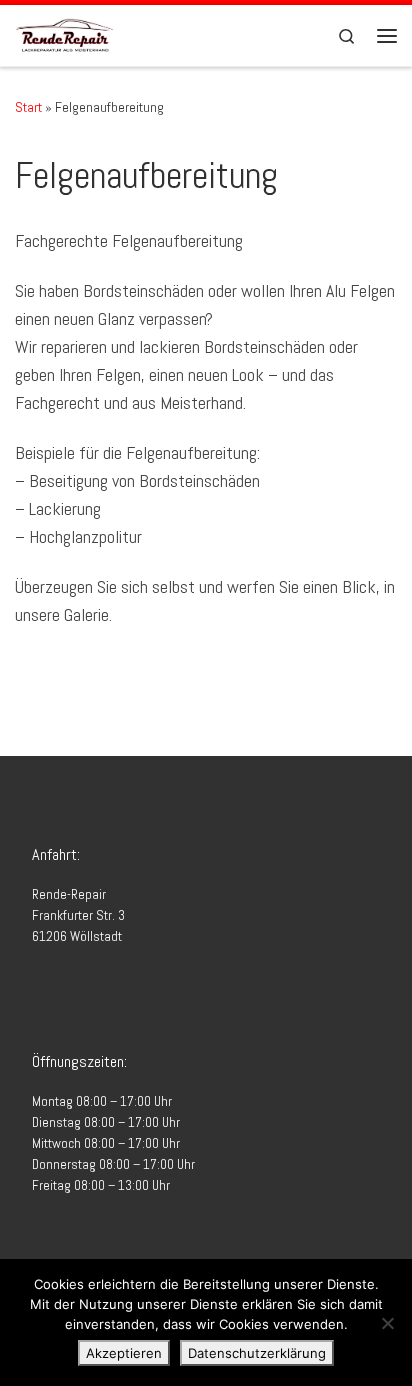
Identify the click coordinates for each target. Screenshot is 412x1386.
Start (28, 107)
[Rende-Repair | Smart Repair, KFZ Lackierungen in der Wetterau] (64, 33)
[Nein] (387, 1323)
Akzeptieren (124, 1353)
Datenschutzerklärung (257, 1353)
